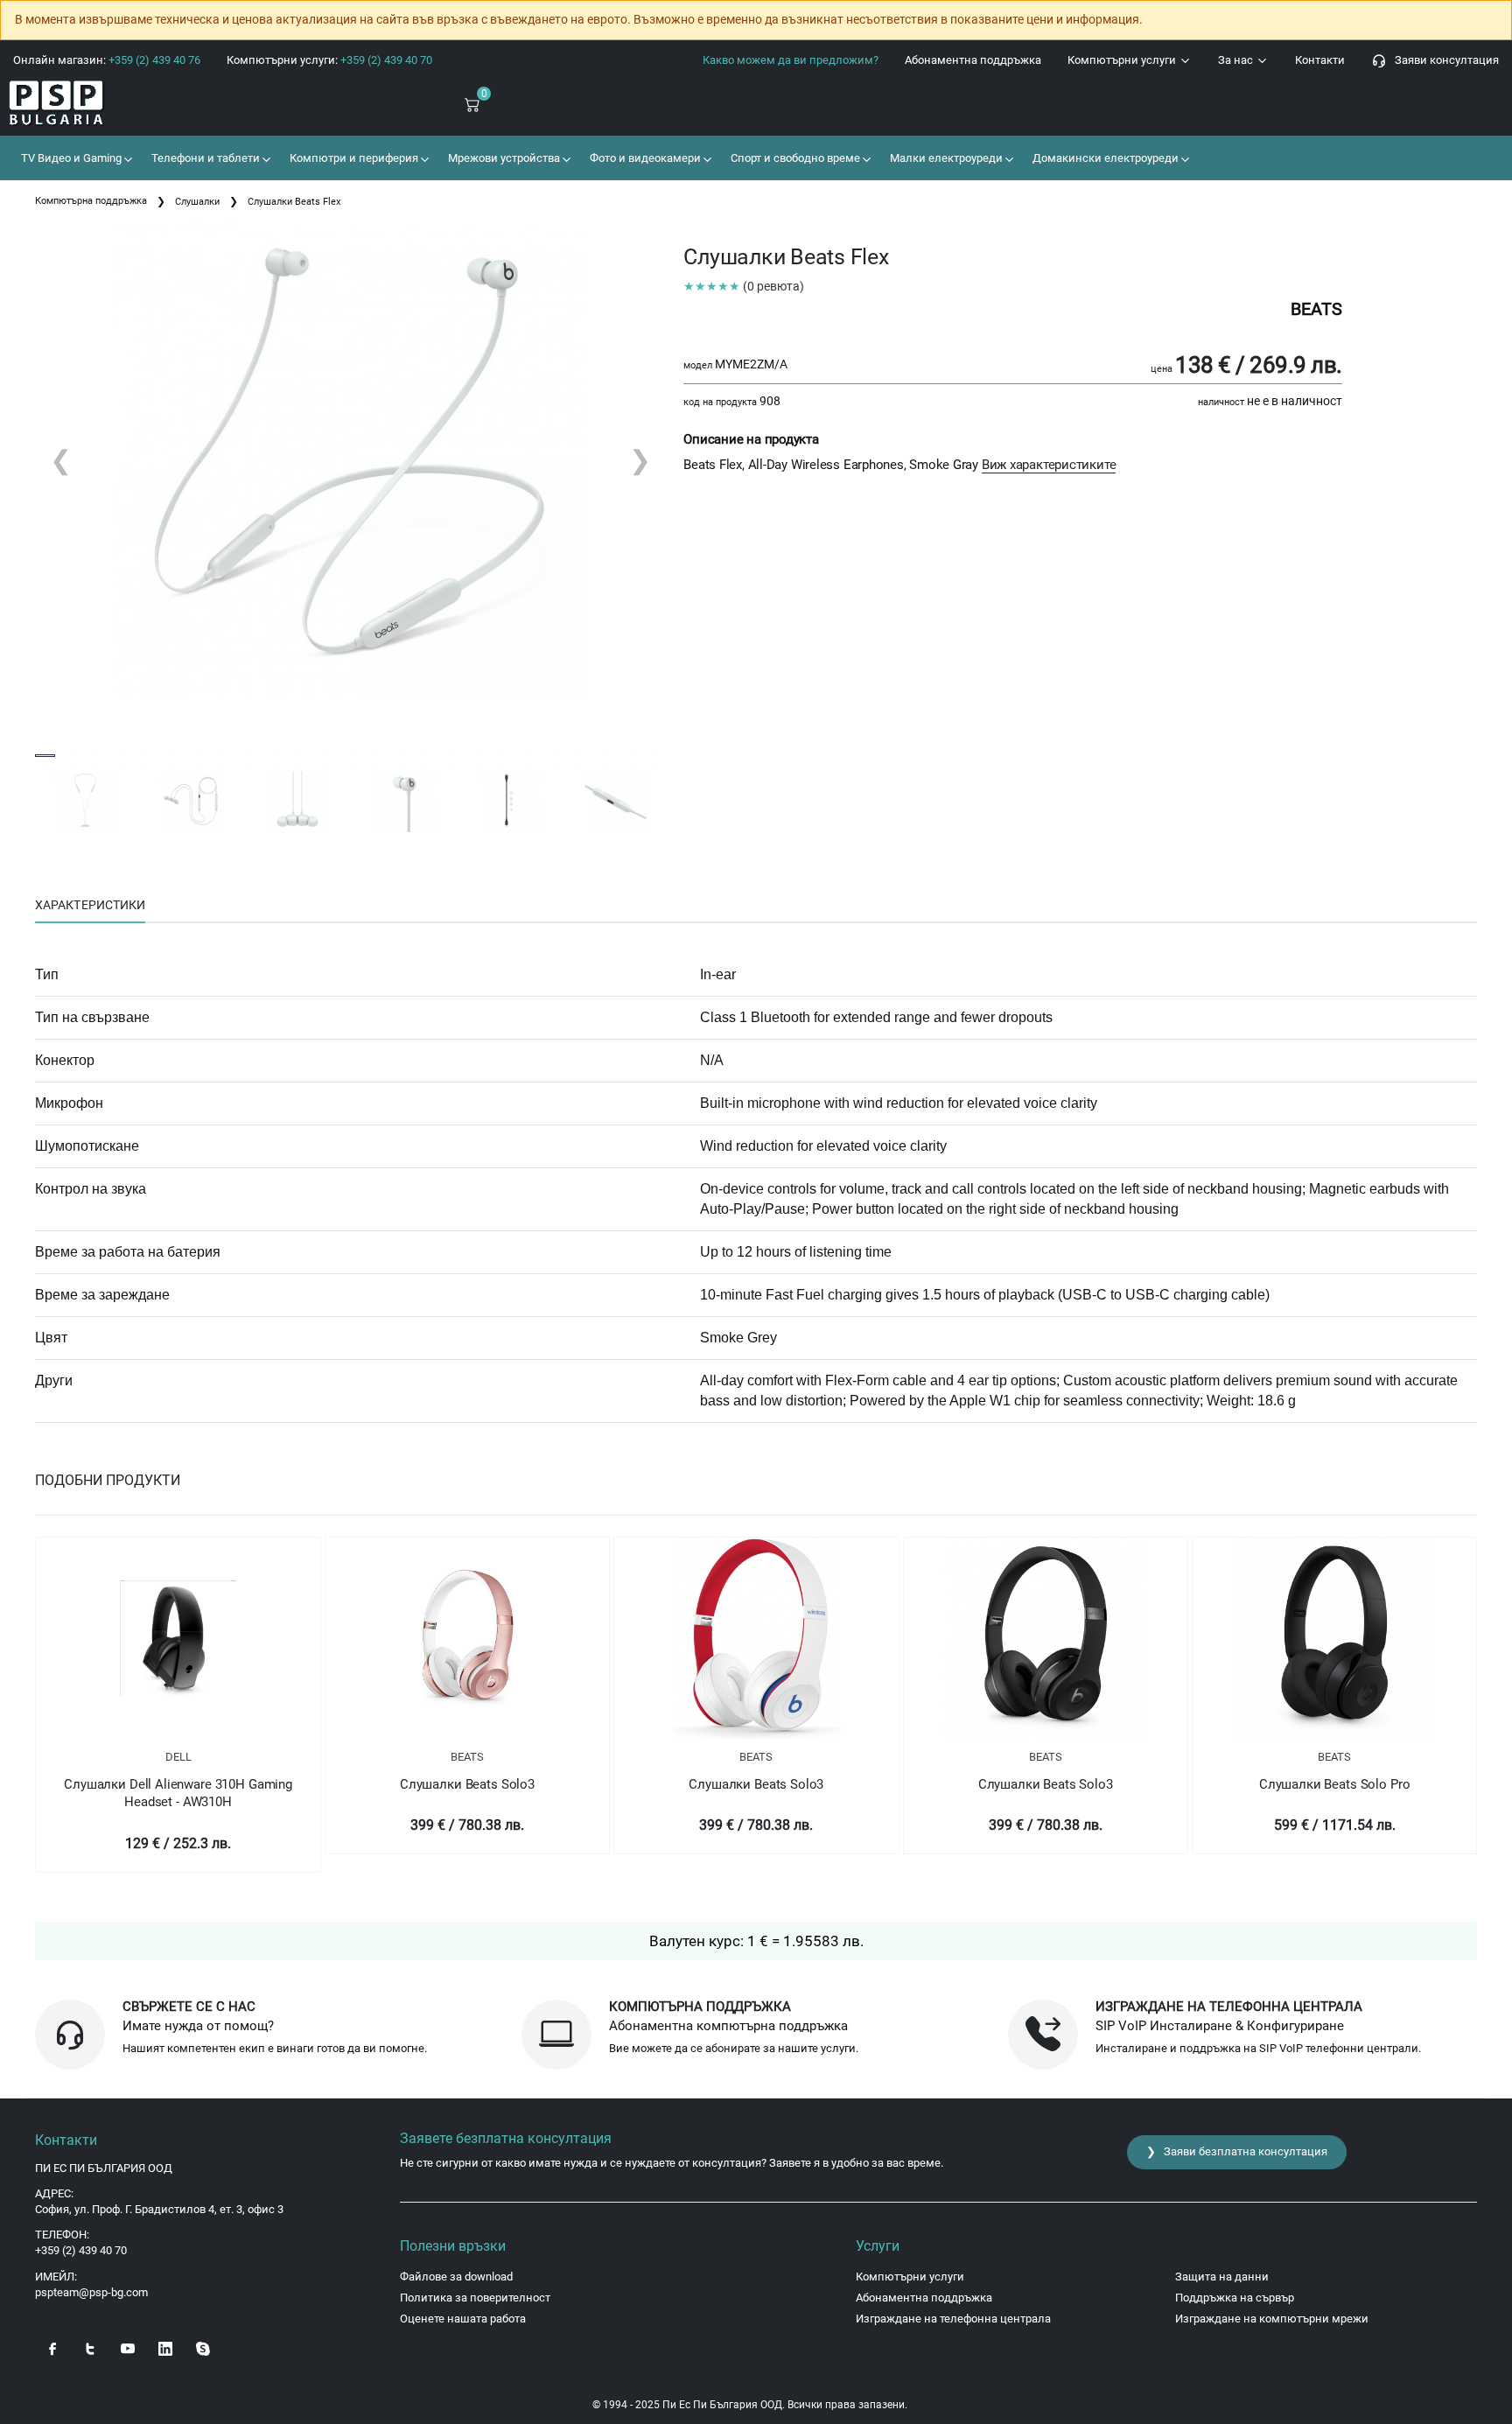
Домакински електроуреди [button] (1104, 158)
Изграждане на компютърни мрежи (1272, 2319)
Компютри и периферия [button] (353, 158)
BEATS (467, 1757)
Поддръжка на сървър (1235, 2298)
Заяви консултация (1443, 60)
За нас (1237, 60)
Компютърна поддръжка (91, 201)
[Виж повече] (178, 1638)
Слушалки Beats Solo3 (467, 1784)
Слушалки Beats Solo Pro (1335, 1784)
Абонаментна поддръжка (973, 60)
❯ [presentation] (640, 460)
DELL (178, 1757)
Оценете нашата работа (463, 2319)
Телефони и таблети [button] (204, 158)
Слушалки (197, 202)
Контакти (1320, 60)
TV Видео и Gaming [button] (70, 158)
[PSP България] (126, 104)
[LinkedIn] (165, 2347)
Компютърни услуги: (329, 60)
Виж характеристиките (1049, 465)
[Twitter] (90, 2347)
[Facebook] (52, 2347)
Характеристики (90, 905)
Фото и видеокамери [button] (644, 158)
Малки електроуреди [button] (945, 158)
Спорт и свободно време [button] (794, 158)
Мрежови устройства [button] (503, 158)
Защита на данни (1222, 2277)
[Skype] (203, 2347)
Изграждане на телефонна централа (953, 2319)
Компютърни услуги (1123, 60)
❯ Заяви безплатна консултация (1237, 2151)
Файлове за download (456, 2277)
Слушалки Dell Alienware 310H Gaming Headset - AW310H (178, 1793)
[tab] (90, 906)
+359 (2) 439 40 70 (81, 2250)
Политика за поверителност (475, 2298)
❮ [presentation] (61, 460)
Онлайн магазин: (107, 60)
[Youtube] (128, 2347)
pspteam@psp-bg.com (91, 2292)
